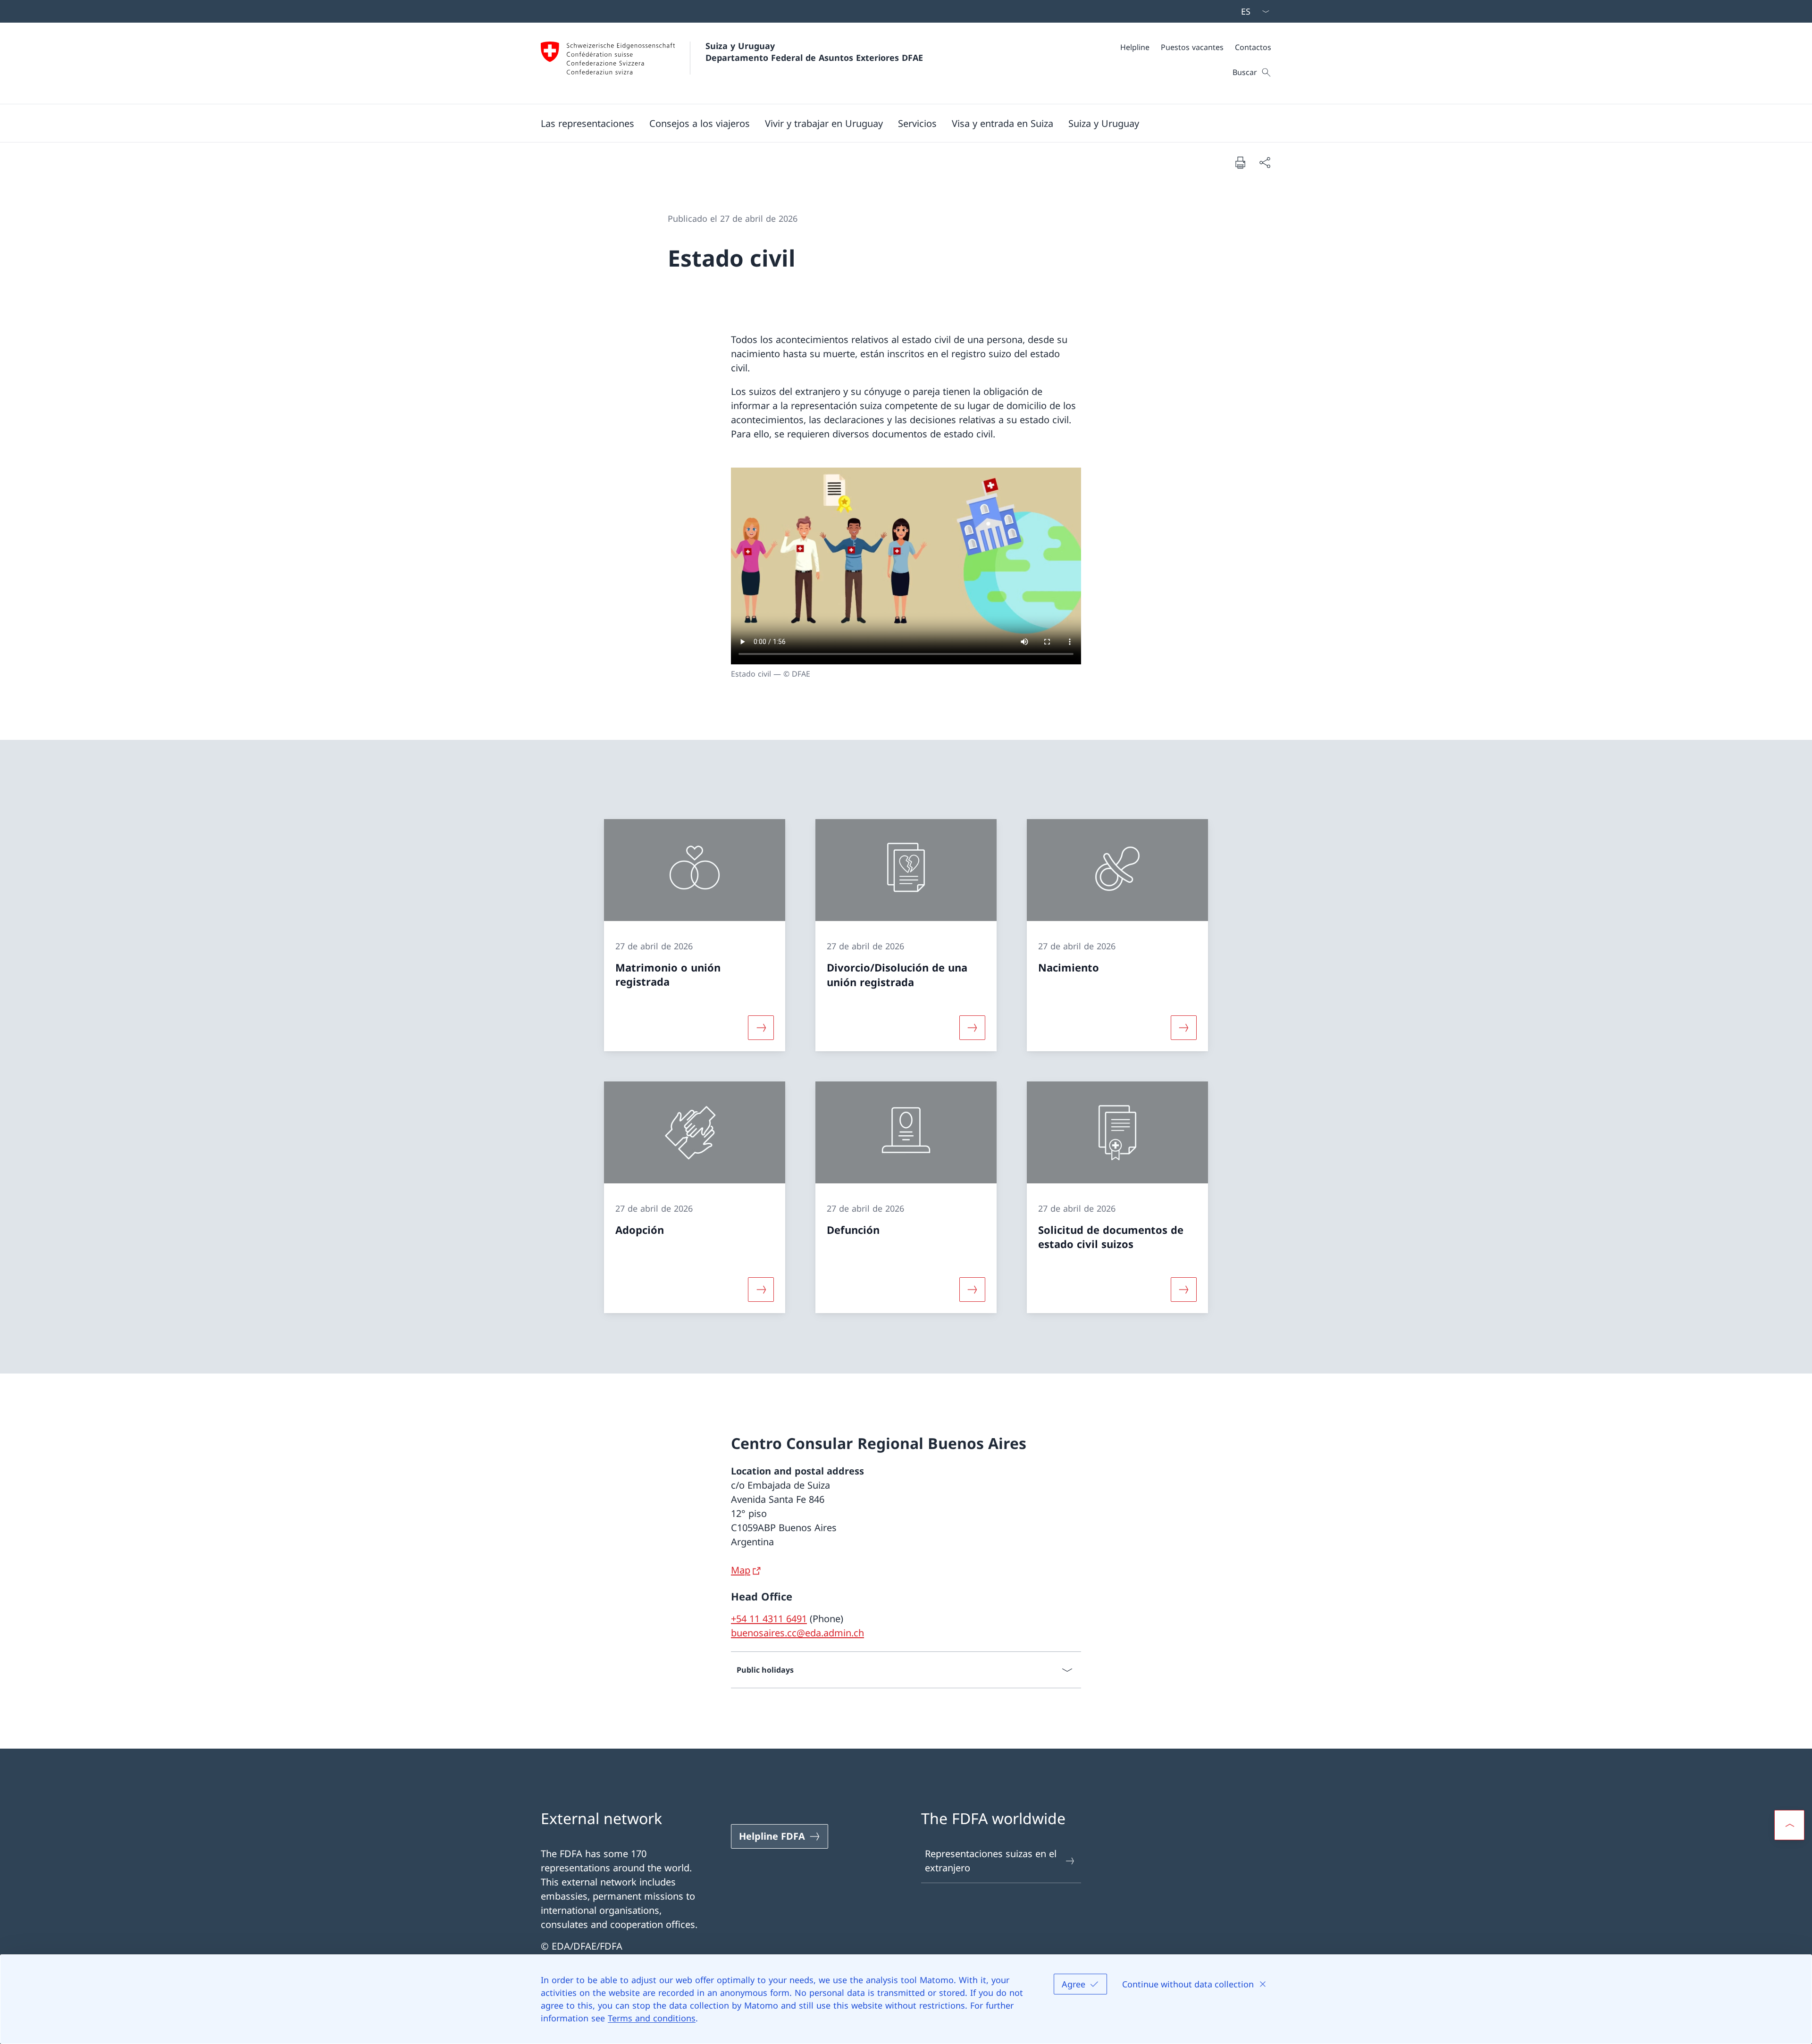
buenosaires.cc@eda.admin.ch (797, 1633)
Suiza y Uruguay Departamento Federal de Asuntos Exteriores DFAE (814, 52)
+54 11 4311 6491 (769, 1619)
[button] (587, 123)
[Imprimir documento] (1240, 162)
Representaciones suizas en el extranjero (991, 1861)
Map (741, 1570)
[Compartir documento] (1265, 162)
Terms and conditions (652, 2018)
